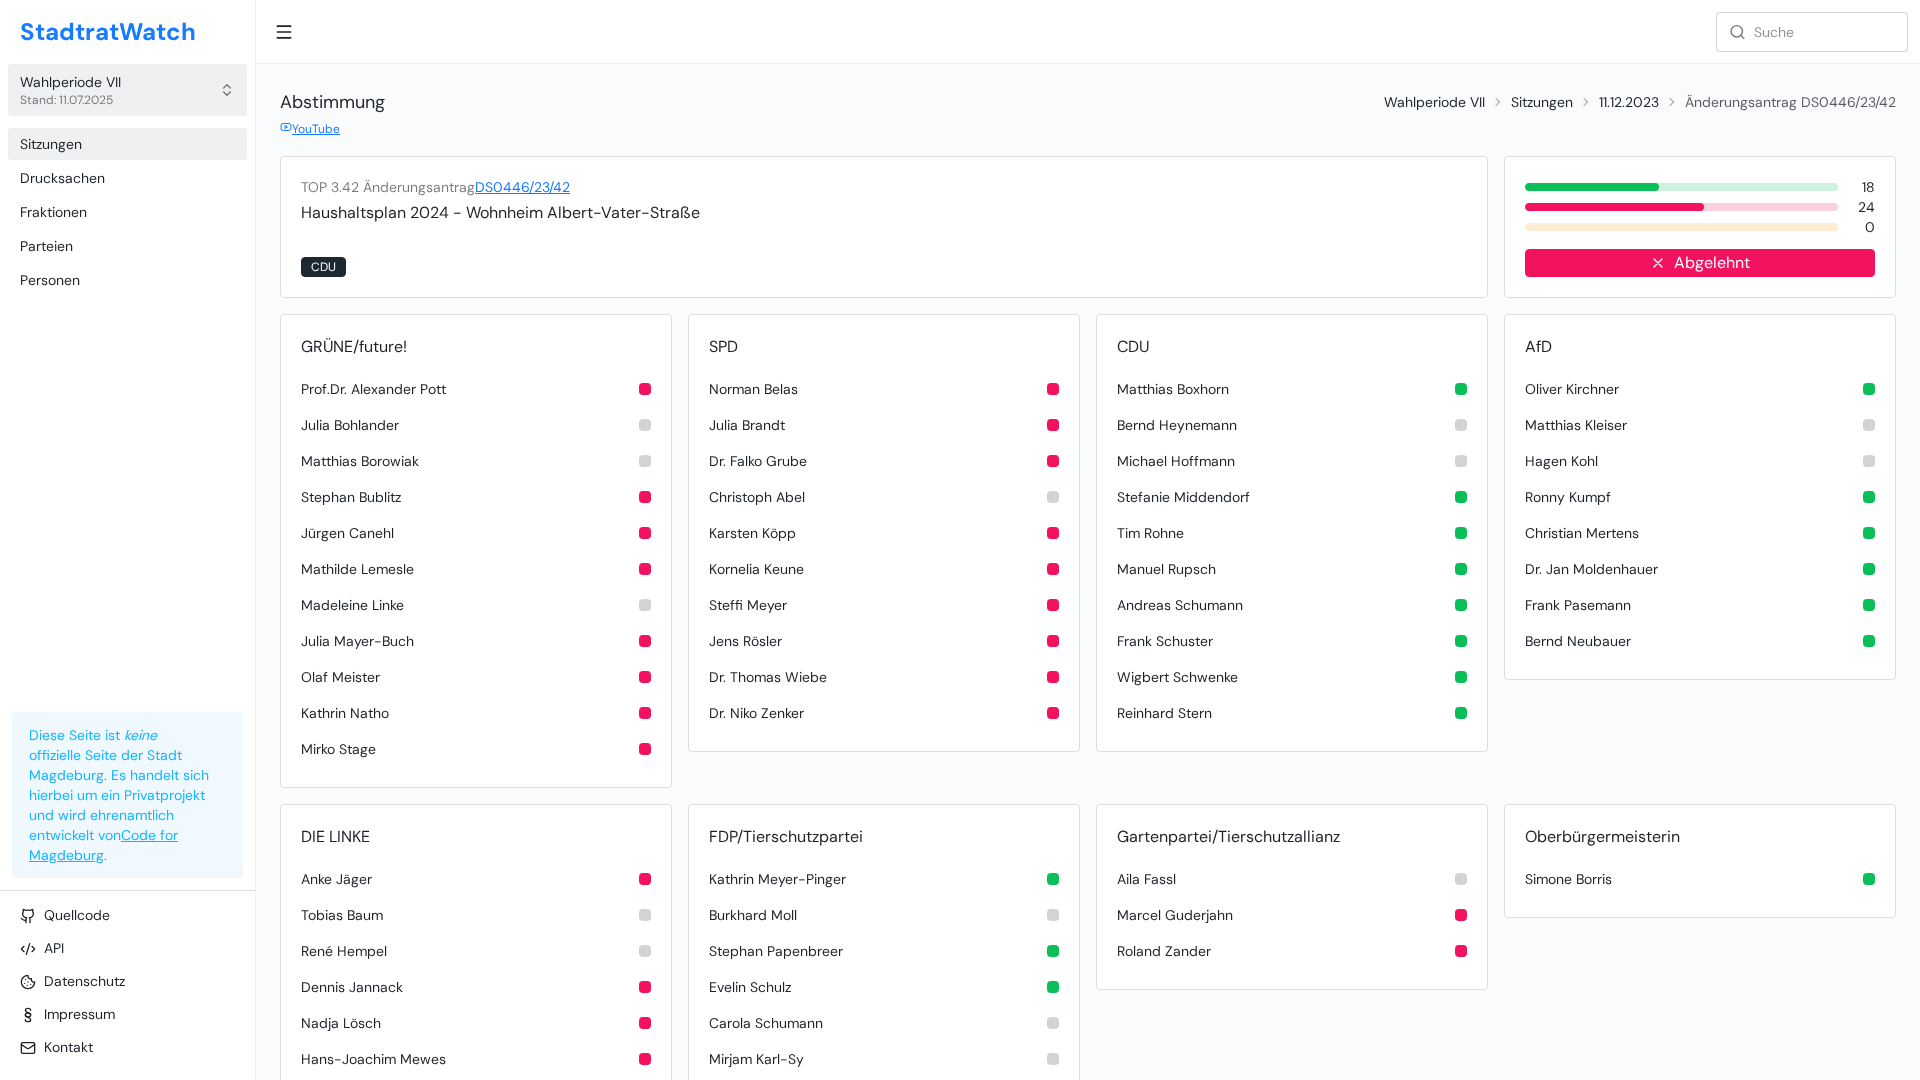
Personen (50, 280)
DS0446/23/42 (522, 187)
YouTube (316, 129)
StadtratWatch (108, 31)
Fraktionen (53, 212)
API (54, 948)
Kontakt (68, 1047)
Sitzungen (51, 144)
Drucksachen (62, 178)
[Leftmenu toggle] (284, 32)
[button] (127, 90)
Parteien (46, 246)
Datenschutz (84, 981)
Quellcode (77, 915)
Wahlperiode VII (1434, 102)
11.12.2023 (1629, 102)
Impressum (79, 1014)
